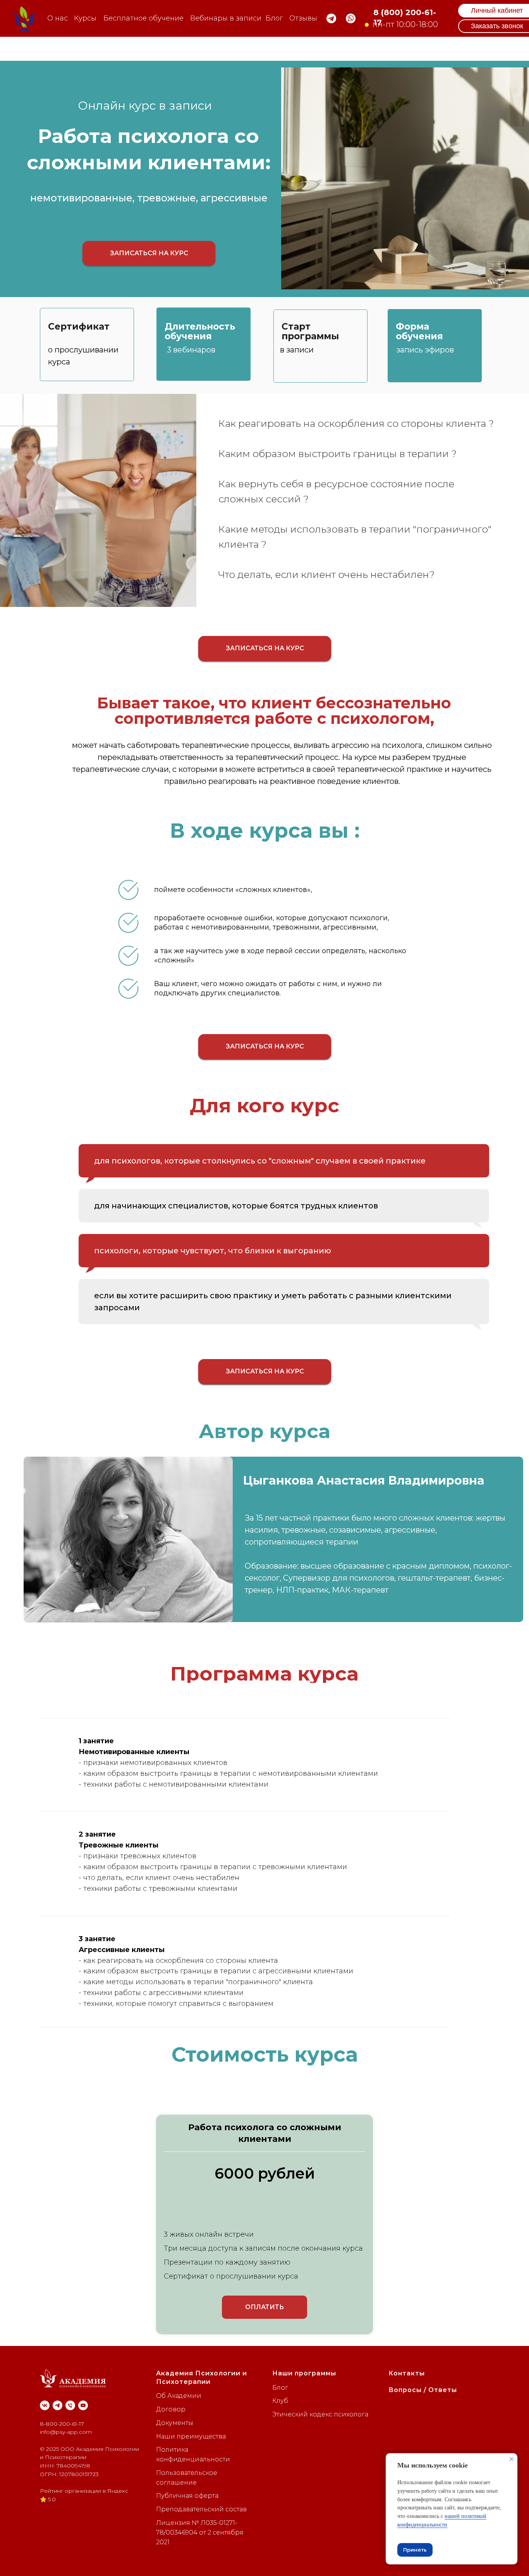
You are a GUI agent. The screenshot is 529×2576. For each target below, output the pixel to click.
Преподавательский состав (201, 2509)
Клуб (280, 2401)
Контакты (407, 2373)
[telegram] (58, 2405)
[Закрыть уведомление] (512, 2459)
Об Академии (179, 2396)
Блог (280, 2388)
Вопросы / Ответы (423, 2390)
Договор (171, 2409)
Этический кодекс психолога (320, 2414)
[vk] (45, 2405)
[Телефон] (70, 2405)
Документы (175, 2423)
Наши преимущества (191, 2436)
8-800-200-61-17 (62, 2424)
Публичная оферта (187, 2496)
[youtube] (83, 2405)
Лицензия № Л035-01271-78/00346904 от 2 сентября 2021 (200, 2532)
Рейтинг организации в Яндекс (84, 2491)
